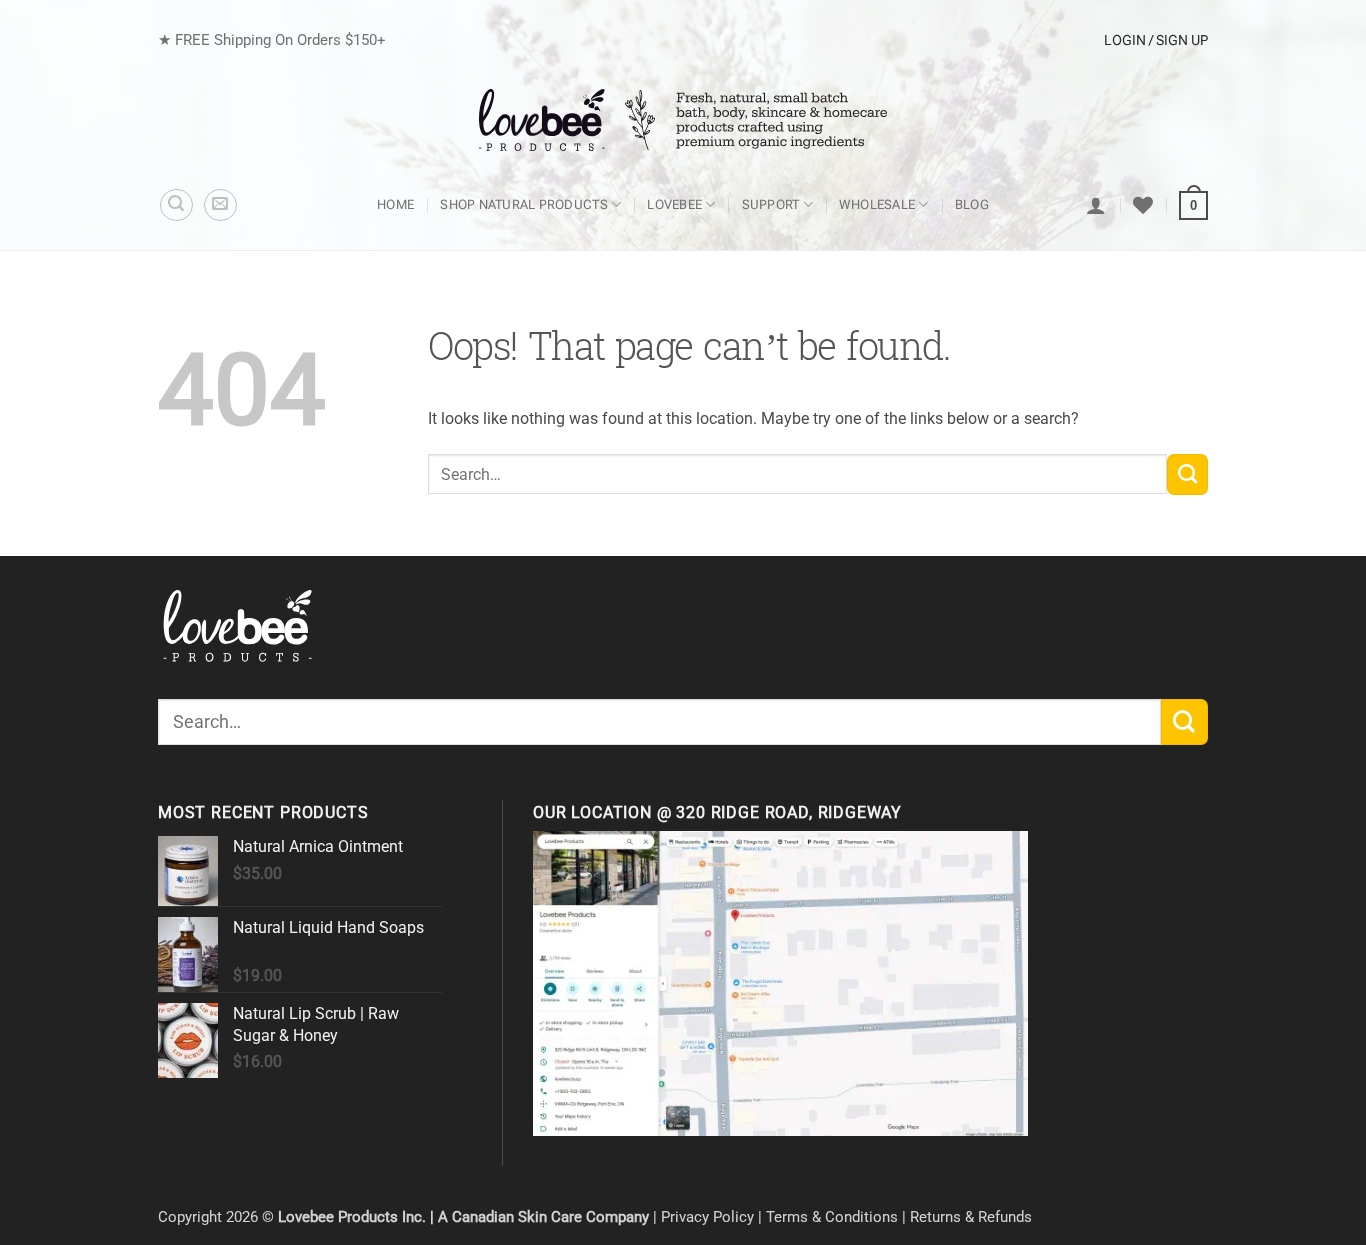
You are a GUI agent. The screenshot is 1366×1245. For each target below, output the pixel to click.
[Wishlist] (1143, 205)
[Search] (176, 205)
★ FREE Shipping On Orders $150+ (272, 40)
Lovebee (674, 204)
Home (395, 204)
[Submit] (1187, 474)
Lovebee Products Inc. (352, 1217)
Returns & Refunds (971, 1217)
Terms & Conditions (832, 1217)
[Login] (1096, 205)
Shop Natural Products (524, 204)
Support (771, 204)
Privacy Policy (707, 1217)
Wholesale (877, 204)
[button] (220, 205)
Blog (972, 204)
